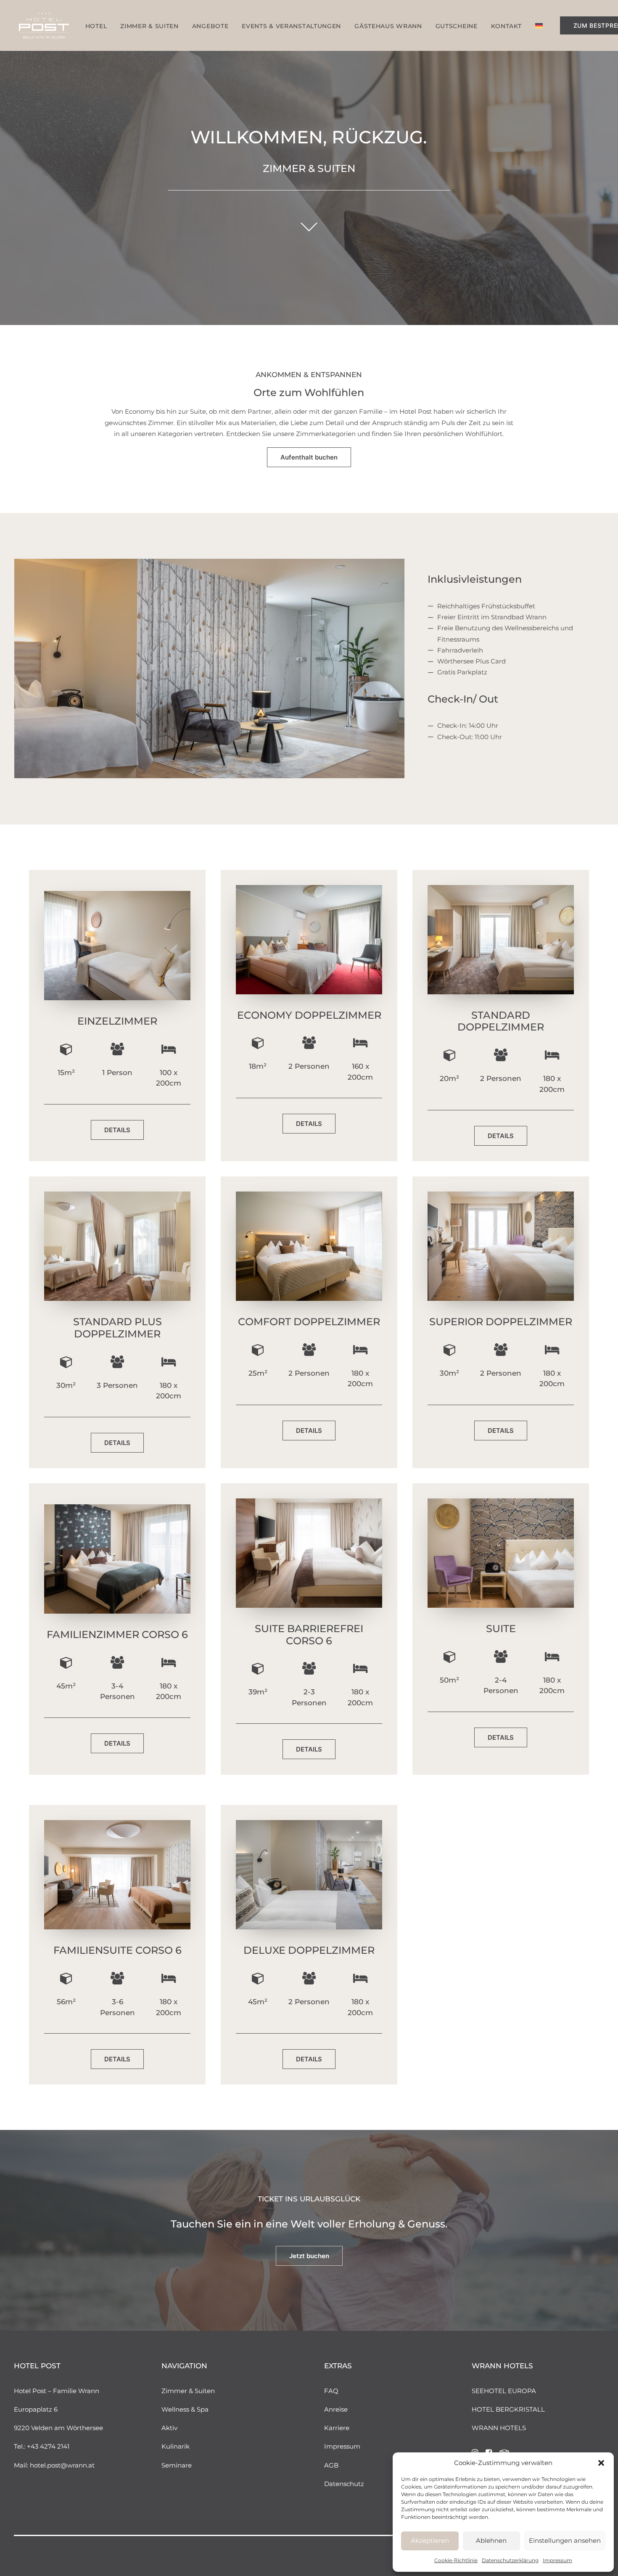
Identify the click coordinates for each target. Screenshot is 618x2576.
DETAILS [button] (117, 1130)
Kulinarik (176, 2446)
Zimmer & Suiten (188, 2391)
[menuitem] (96, 26)
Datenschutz (344, 2484)
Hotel (96, 26)
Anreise (336, 2409)
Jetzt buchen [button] (309, 2256)
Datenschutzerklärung (510, 2560)
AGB (331, 2465)
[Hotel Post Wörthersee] (44, 25)
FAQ (331, 2391)
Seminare (177, 2465)
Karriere (337, 2428)
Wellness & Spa (185, 2409)
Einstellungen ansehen (565, 2540)
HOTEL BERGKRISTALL (508, 2409)
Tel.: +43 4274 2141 (42, 2446)
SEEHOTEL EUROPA (504, 2391)
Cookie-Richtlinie (456, 2560)
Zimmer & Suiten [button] (149, 26)
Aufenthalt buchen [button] (309, 457)
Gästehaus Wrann (388, 26)
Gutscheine (457, 26)
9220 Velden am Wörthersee (58, 2428)
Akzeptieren (430, 2540)
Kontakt (506, 26)
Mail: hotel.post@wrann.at (54, 2465)
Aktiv (169, 2428)
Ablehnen (491, 2540)
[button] (601, 2463)
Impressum (557, 2560)
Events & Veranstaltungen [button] (291, 26)
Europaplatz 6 (36, 2409)
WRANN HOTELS (499, 2428)
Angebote (210, 26)
